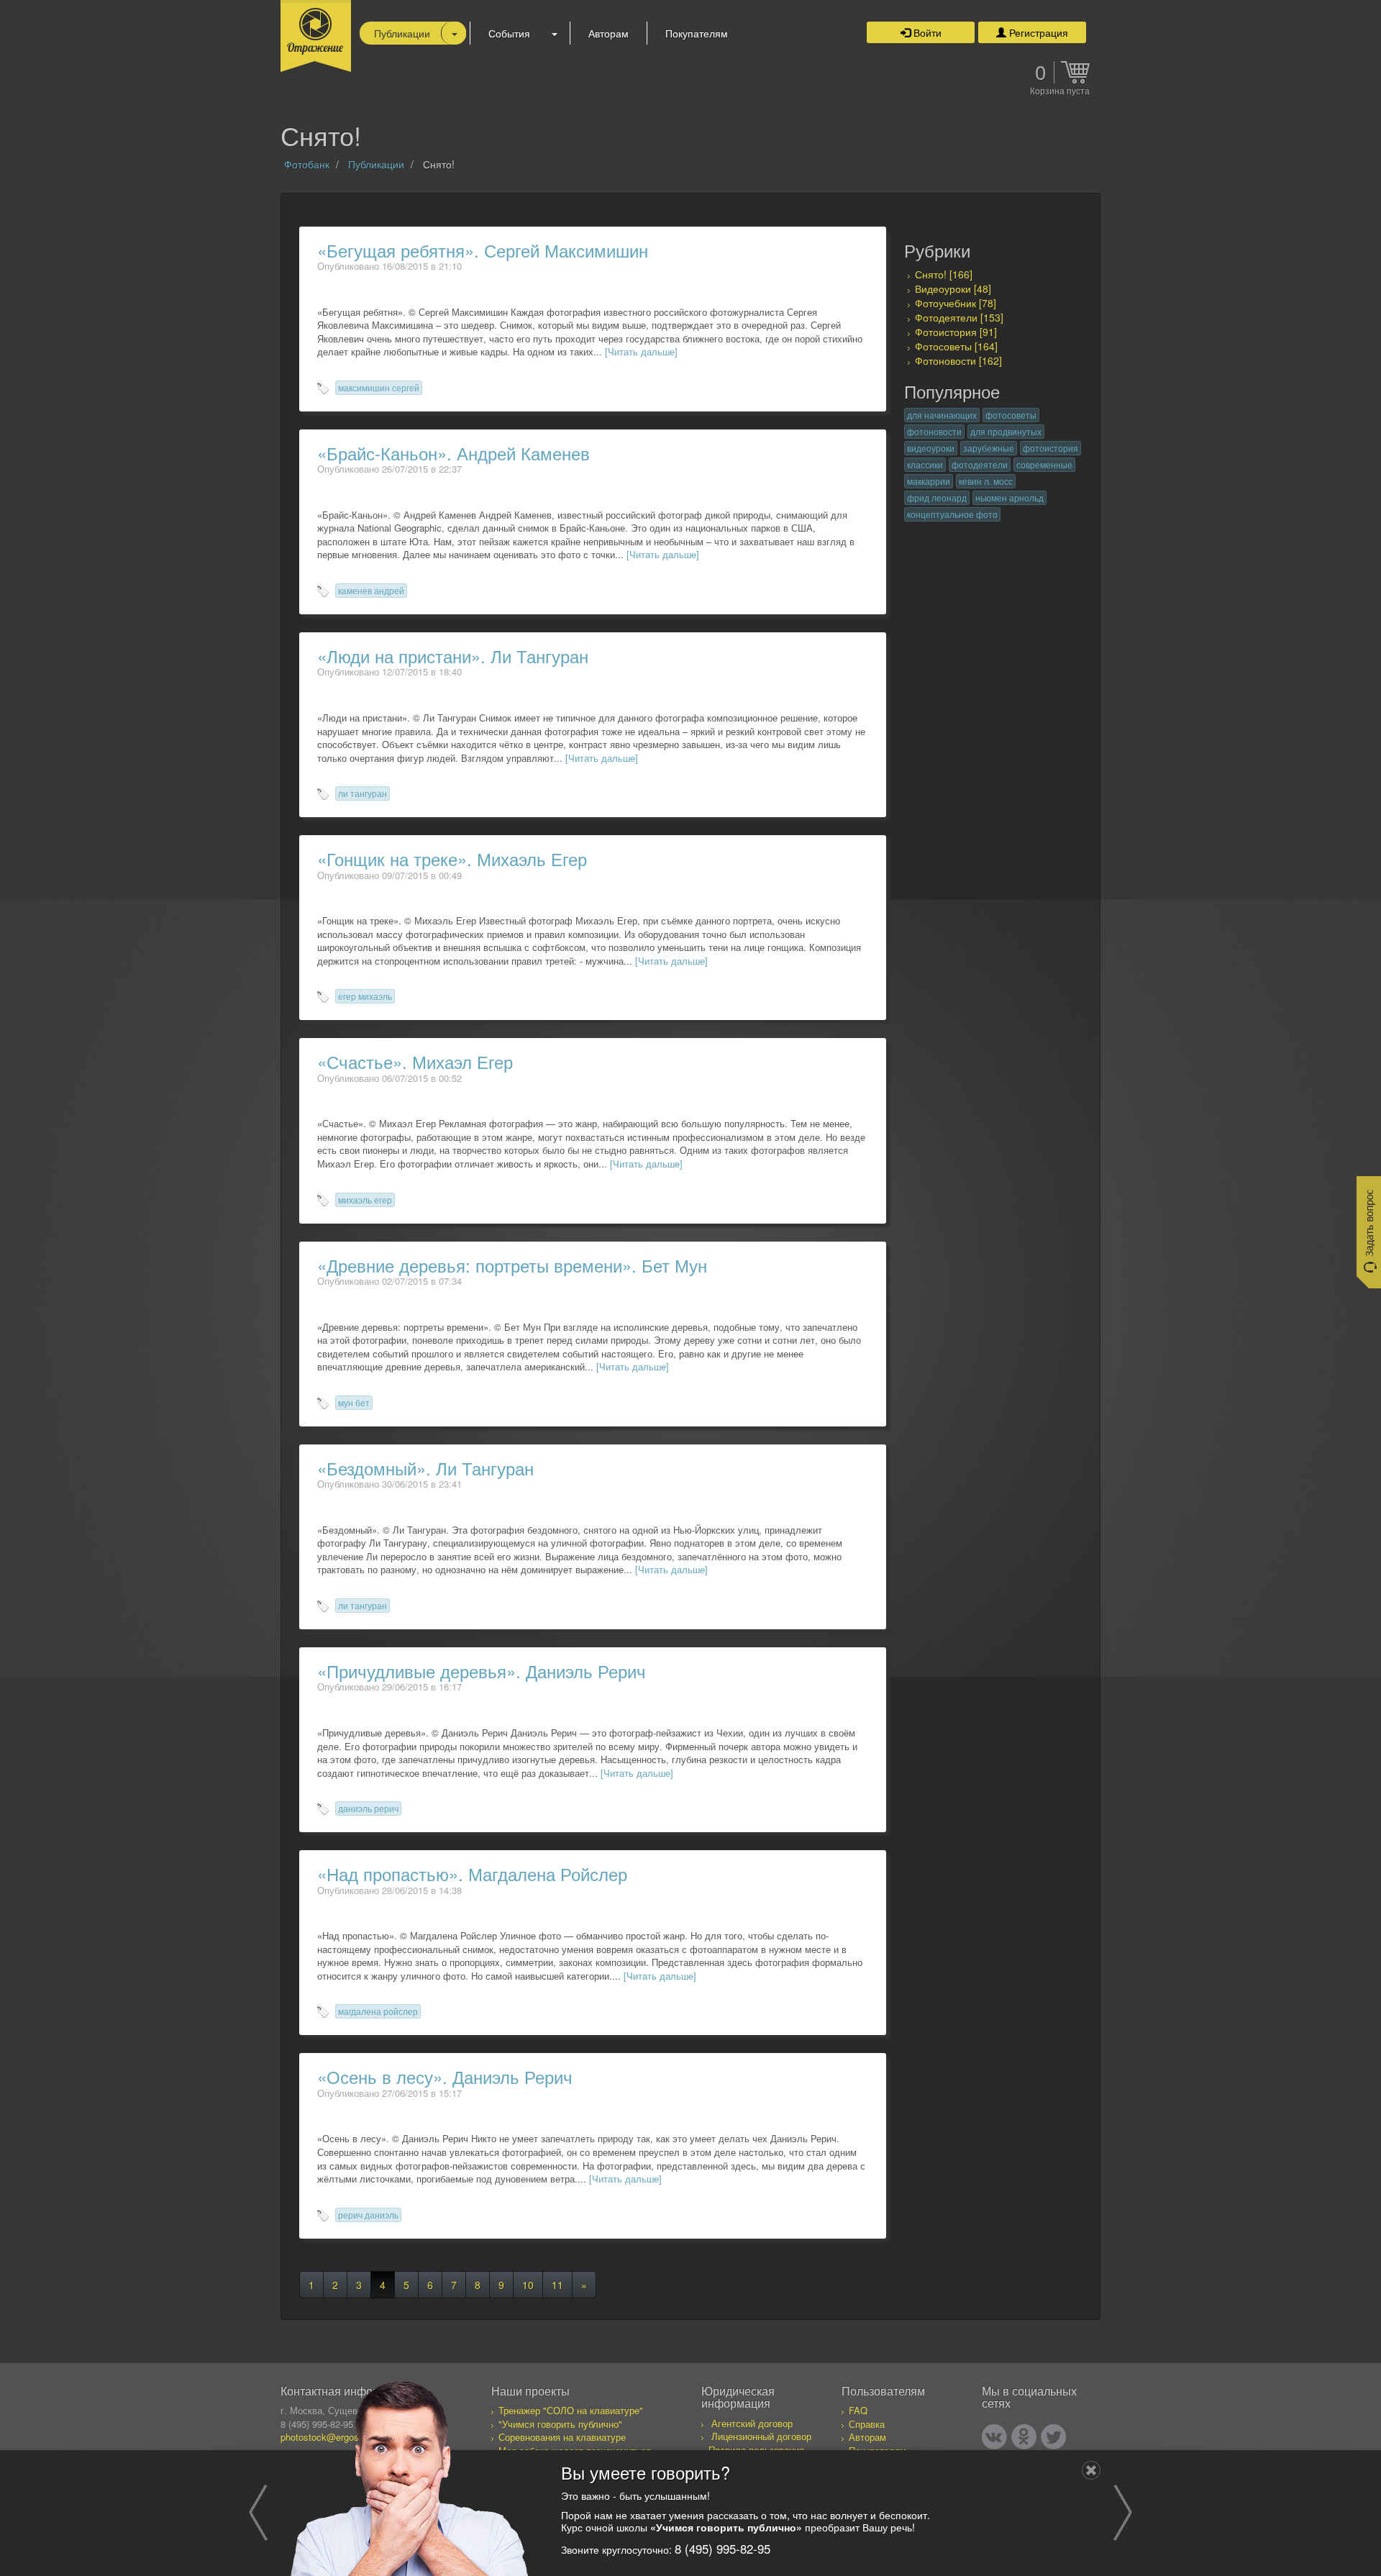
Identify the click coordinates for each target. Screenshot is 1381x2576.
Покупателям (697, 33)
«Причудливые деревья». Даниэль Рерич (482, 1671)
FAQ (858, 2410)
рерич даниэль (368, 2215)
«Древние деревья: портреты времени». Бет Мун (512, 1265)
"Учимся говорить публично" (560, 2424)
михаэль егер (365, 1200)
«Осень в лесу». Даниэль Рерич (445, 2076)
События (509, 33)
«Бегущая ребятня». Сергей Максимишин (483, 250)
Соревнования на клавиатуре (562, 2437)
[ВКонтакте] (994, 2437)
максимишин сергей (379, 387)
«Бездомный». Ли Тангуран (425, 1468)
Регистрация (1037, 32)
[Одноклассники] (1024, 2437)
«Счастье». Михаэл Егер (415, 1061)
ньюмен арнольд (1009, 497)
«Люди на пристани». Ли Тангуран (453, 656)
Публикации (402, 33)
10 (528, 2285)
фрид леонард (937, 497)
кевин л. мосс (986, 481)
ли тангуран (363, 793)
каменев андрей (371, 590)
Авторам (609, 33)
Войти (926, 32)
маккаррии (929, 481)
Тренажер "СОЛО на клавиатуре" (571, 2410)
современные (1044, 464)
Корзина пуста (1060, 91)
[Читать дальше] (641, 351)
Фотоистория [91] (956, 332)
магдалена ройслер (378, 2011)
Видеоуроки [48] (953, 288)
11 (557, 2285)
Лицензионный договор (761, 2436)
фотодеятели (980, 464)
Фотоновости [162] (958, 360)
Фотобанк (307, 164)
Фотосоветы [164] (956, 346)
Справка (867, 2424)
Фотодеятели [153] (959, 317)
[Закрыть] (1091, 2470)
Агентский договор (752, 2423)
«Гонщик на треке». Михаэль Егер (452, 859)
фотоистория (1050, 448)
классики (925, 464)
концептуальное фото (952, 514)
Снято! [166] (944, 274)
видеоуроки (931, 448)
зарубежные (989, 448)
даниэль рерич (368, 1808)
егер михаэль (365, 996)
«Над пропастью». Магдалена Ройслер (472, 1874)
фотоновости (934, 431)
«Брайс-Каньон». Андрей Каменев (454, 453)
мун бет (354, 1402)
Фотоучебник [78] (956, 303)
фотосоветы (1011, 415)
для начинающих (942, 415)
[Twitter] (1053, 2437)
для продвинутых (1006, 431)
